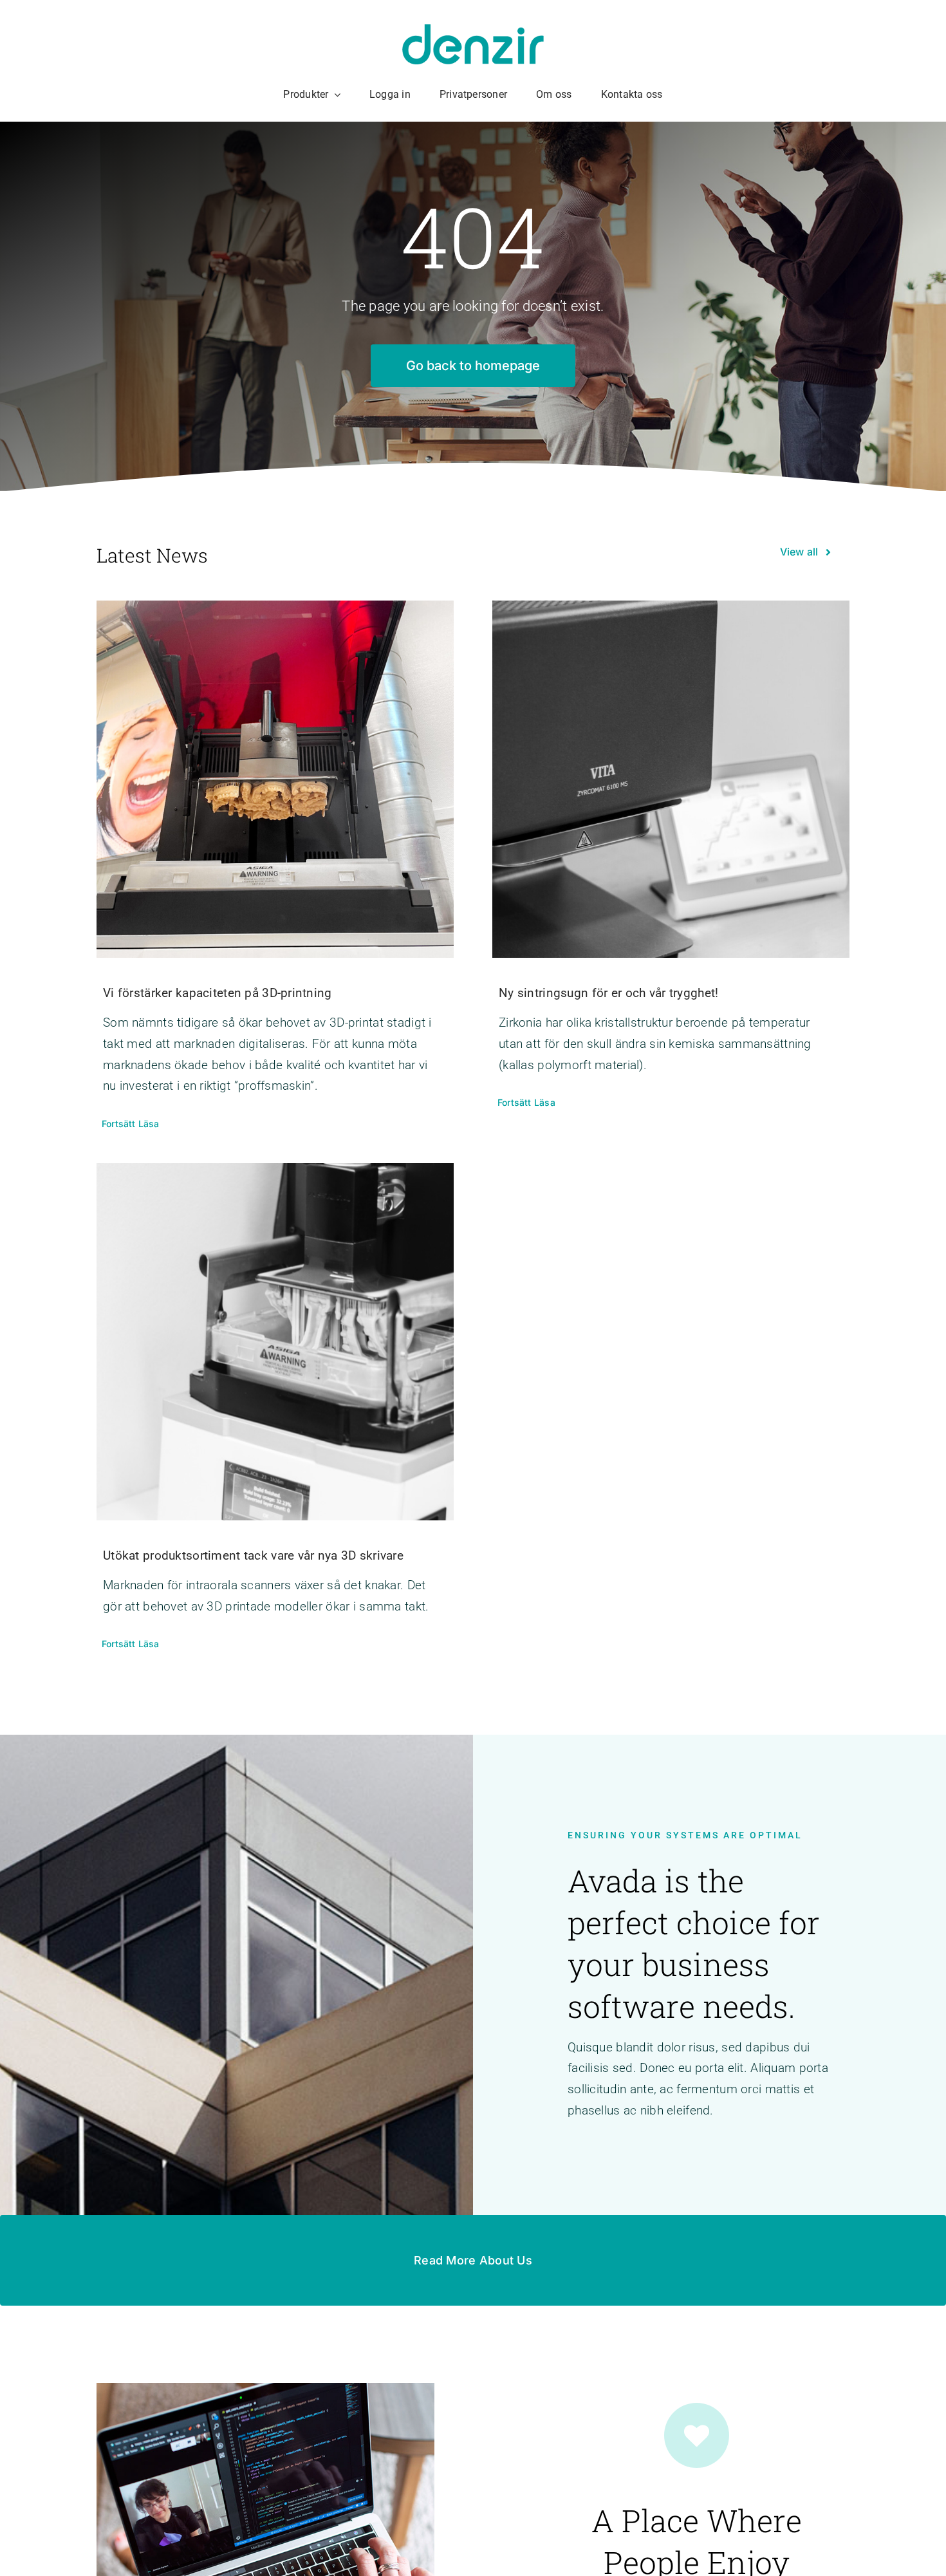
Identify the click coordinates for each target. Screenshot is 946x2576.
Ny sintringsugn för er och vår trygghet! (608, 993)
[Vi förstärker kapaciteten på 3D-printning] (275, 779)
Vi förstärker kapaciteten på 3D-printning (218, 993)
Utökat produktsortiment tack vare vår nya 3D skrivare (253, 1555)
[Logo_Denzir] (473, 30)
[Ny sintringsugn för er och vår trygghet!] (671, 779)
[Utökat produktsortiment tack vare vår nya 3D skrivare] (275, 1342)
